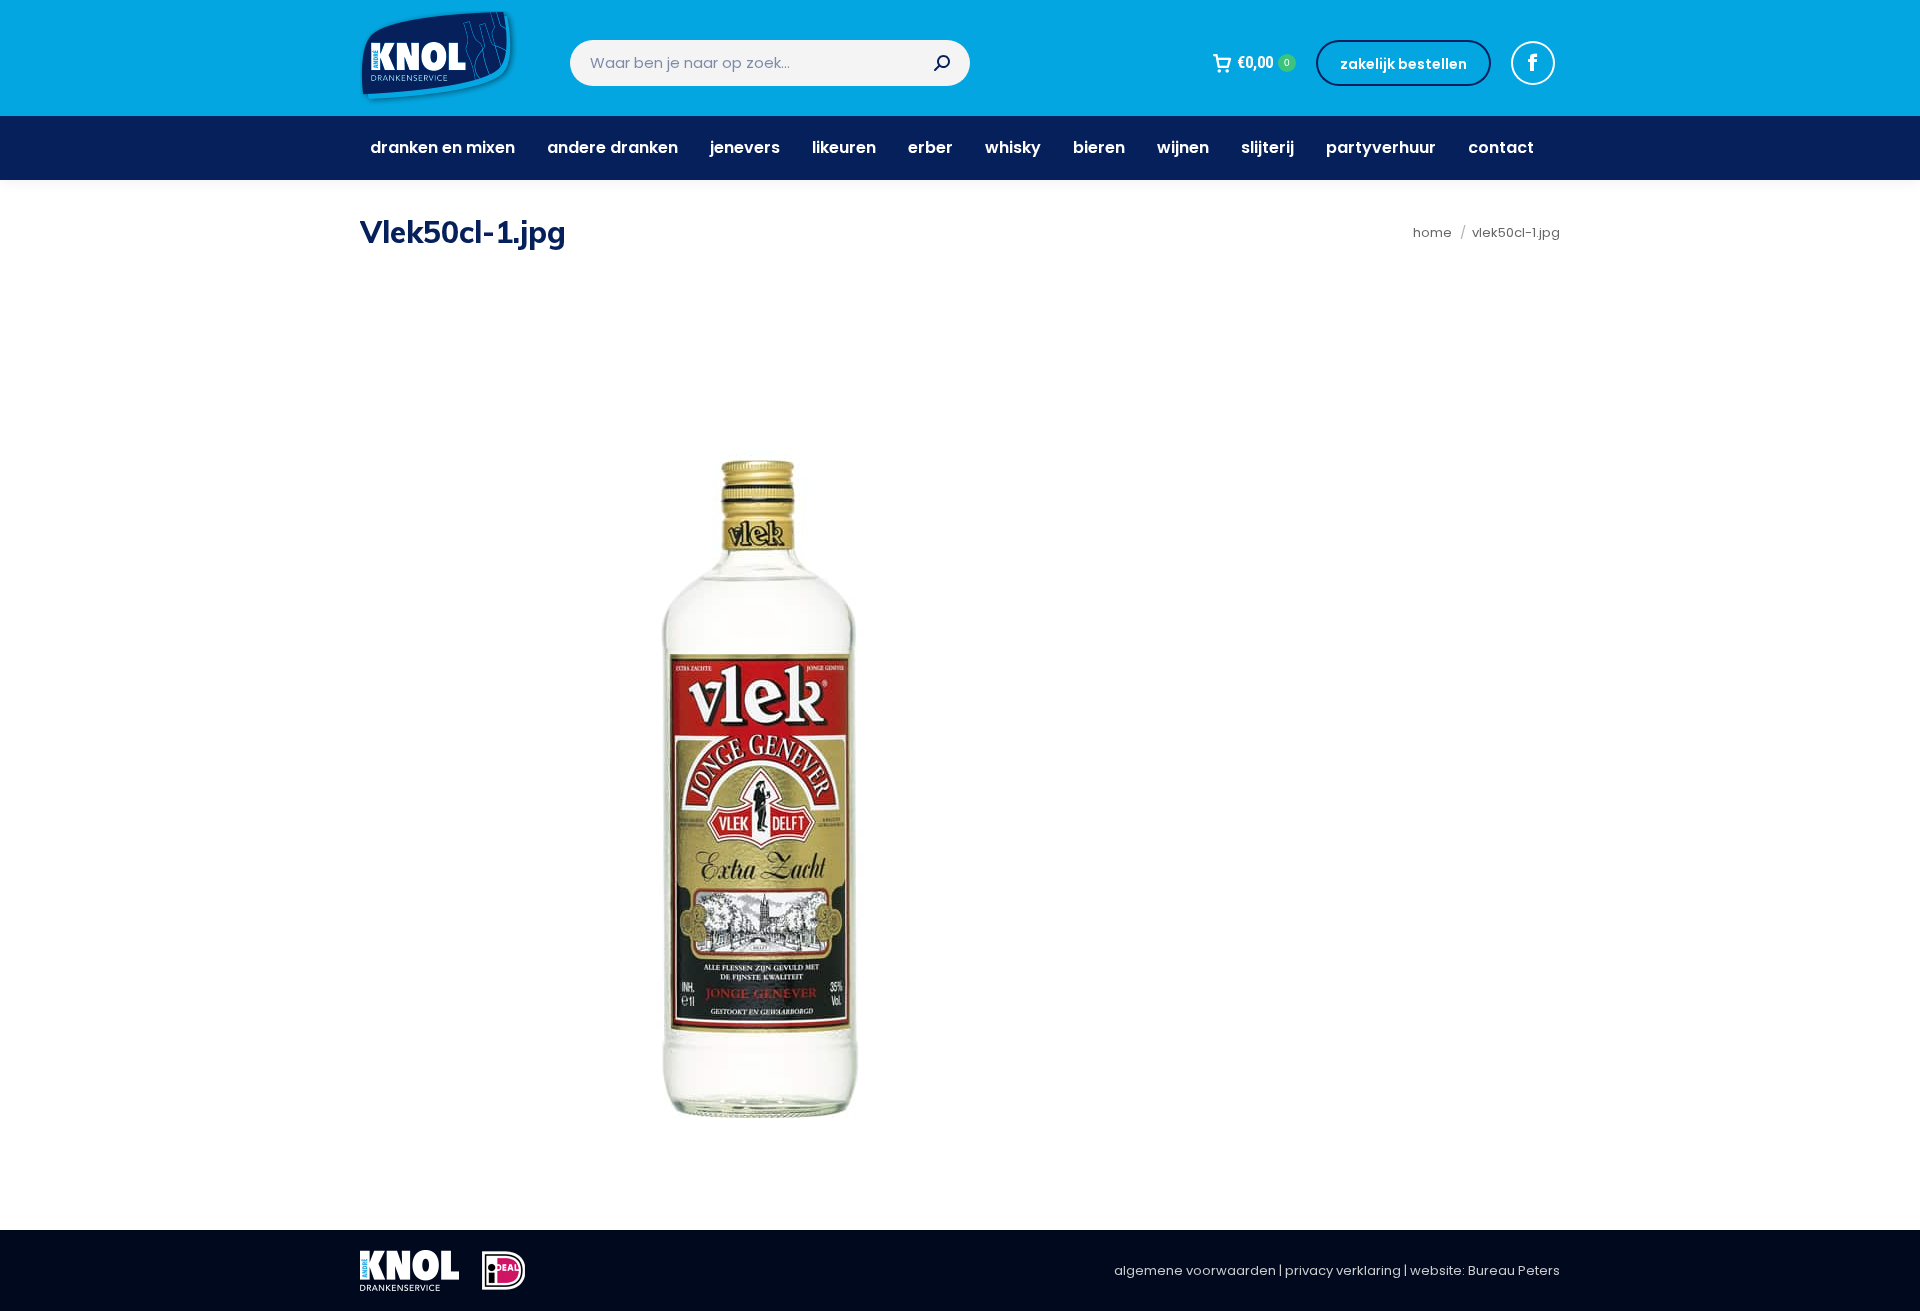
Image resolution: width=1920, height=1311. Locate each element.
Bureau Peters (1514, 1270)
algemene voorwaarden (1195, 1270)
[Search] (942, 63)
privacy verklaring (1343, 1270)
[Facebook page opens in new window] (1533, 63)
